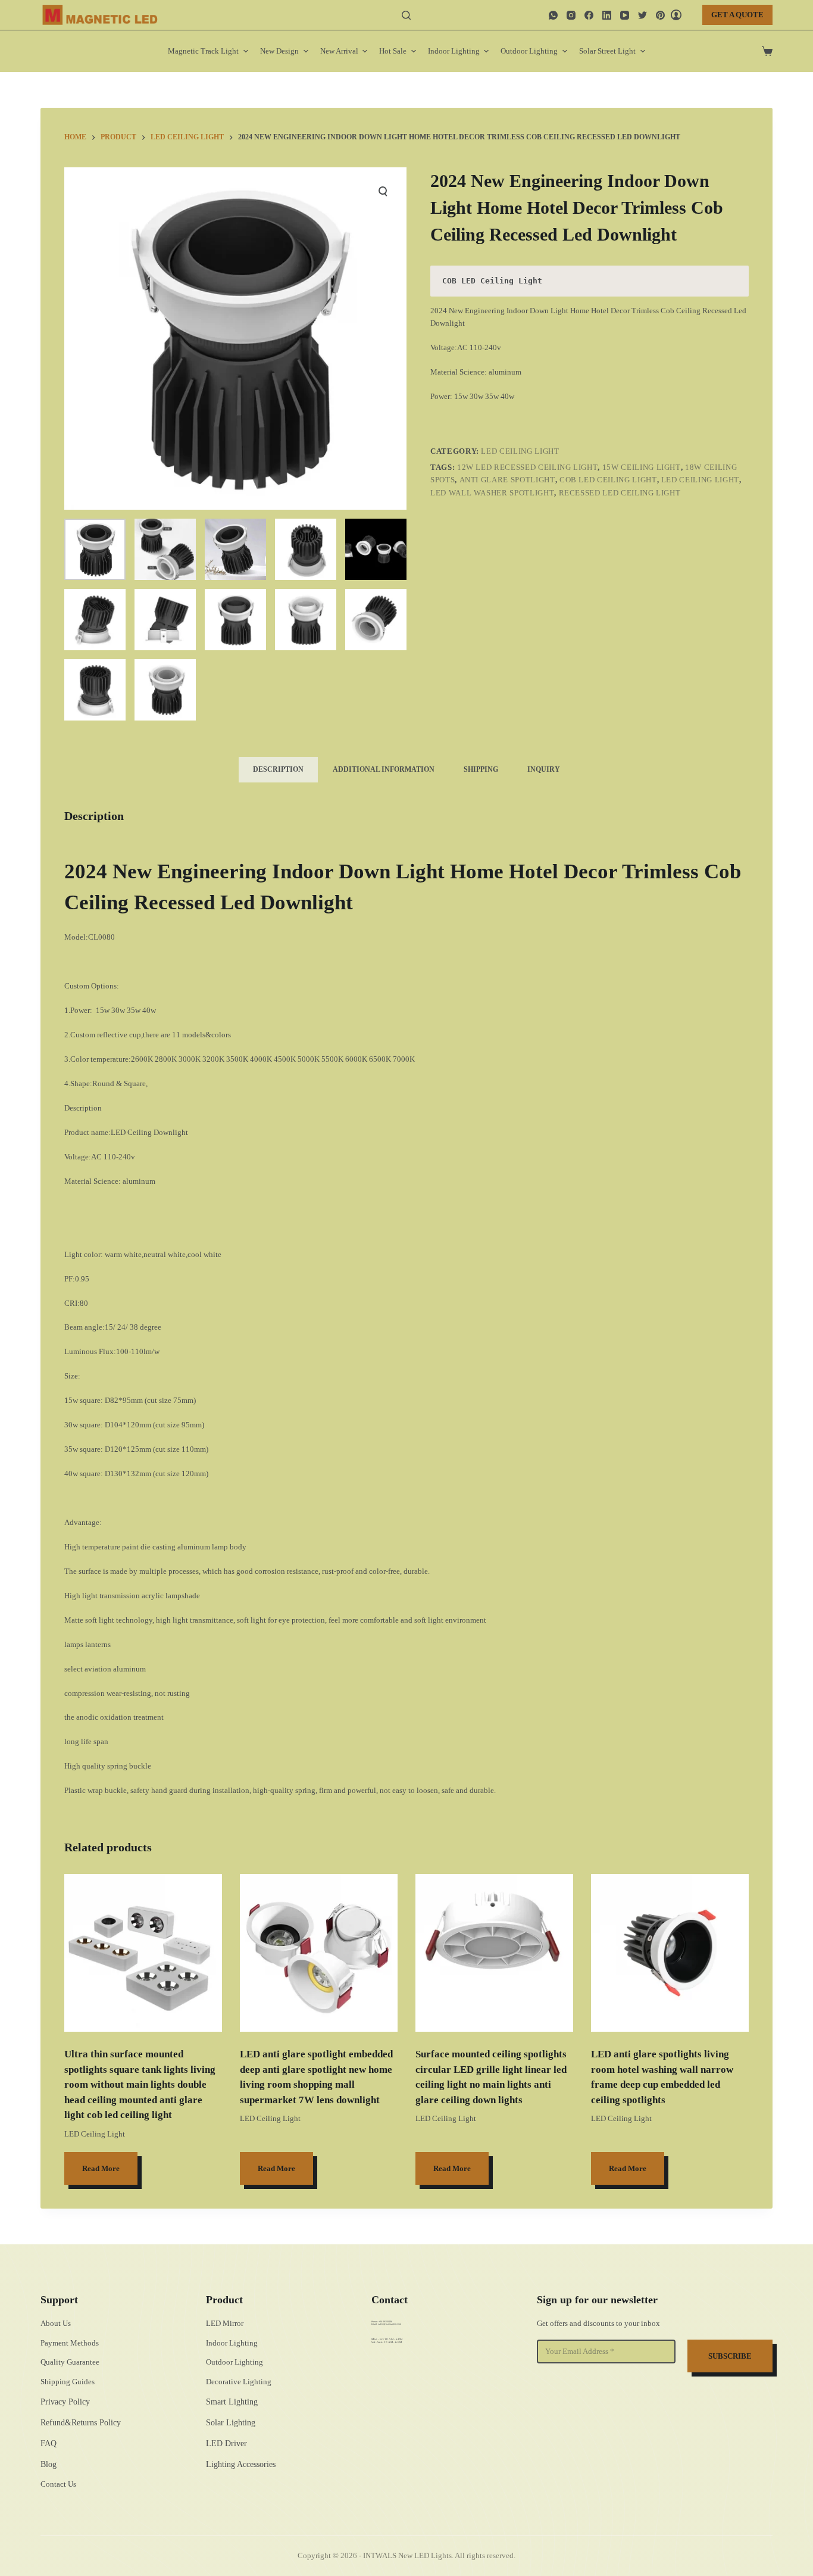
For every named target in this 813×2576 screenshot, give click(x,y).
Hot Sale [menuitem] (393, 51)
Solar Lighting (231, 2423)
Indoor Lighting (232, 2343)
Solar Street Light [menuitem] (607, 51)
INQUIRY (544, 769)
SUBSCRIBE (730, 2356)
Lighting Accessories (241, 2464)
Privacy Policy (65, 2402)
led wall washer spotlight (492, 493)
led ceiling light (700, 480)
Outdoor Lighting (234, 2362)
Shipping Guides (68, 2382)
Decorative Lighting (239, 2382)
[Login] (676, 15)
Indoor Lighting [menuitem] (454, 51)
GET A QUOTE (737, 15)
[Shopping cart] (767, 51)
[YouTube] (625, 15)
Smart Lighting (232, 2402)
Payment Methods (70, 2343)
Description (278, 769)
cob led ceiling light (608, 480)
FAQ (49, 2444)
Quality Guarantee (70, 2362)
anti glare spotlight (507, 480)
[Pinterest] (660, 15)
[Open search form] (406, 15)
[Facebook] (589, 15)
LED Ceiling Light (520, 451)
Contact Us (58, 2484)
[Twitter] (642, 15)
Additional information (384, 769)
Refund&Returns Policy (81, 2423)
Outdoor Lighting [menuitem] (529, 51)
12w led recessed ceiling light (528, 467)
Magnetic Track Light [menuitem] (203, 51)
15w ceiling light (642, 467)
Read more (101, 2168)
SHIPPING (481, 769)
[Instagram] (571, 15)
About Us (56, 2323)
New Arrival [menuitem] (339, 51)
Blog (49, 2464)
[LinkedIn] (607, 15)
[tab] (278, 770)
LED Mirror (225, 2323)
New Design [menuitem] (279, 51)
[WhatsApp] (553, 15)
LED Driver (226, 2444)
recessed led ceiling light (620, 493)
